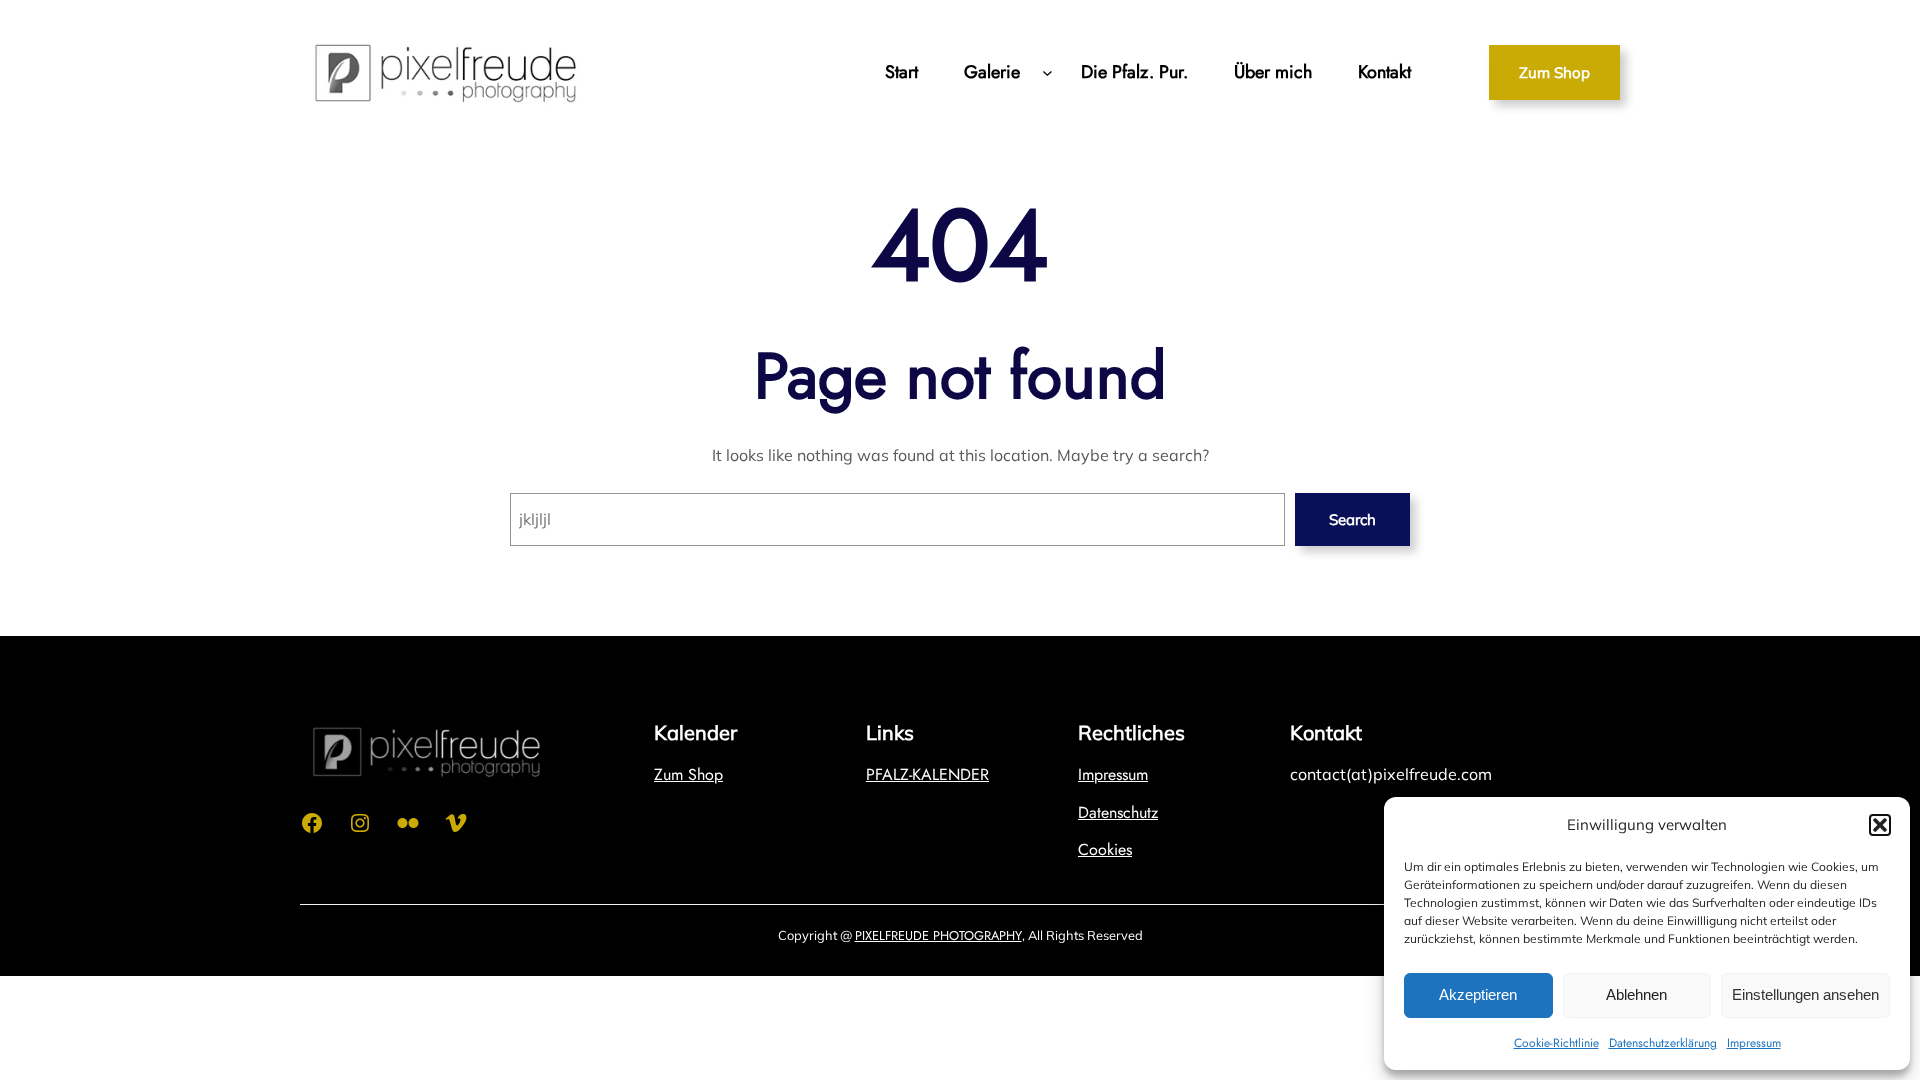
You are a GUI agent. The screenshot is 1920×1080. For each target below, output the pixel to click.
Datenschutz (1118, 812)
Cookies (1105, 849)
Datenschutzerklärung (1663, 1043)
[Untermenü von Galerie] (1047, 72)
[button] (1880, 825)
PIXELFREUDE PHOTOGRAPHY (938, 935)
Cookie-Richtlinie (1556, 1043)
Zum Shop (1554, 72)
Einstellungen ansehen (1805, 994)
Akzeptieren (1478, 994)
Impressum (1754, 1043)
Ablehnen (1636, 994)
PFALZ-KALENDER (927, 774)
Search (1352, 519)
